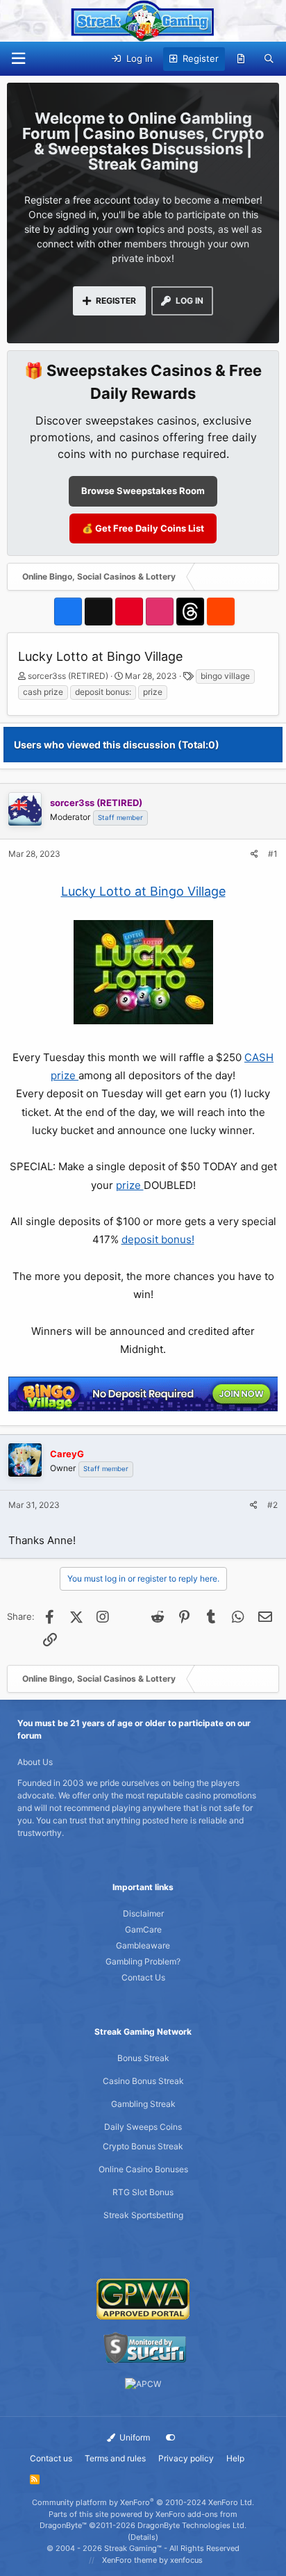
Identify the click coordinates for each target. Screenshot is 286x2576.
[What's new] (241, 59)
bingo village (225, 676)
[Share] (254, 854)
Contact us (51, 2458)
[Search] (269, 59)
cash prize (43, 692)
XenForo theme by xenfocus (152, 2560)
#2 (272, 1505)
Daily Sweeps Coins (143, 2127)
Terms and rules (115, 2458)
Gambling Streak (143, 2104)
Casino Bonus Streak (143, 2081)
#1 (273, 854)
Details (143, 2537)
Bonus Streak (143, 2058)
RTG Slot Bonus (143, 2192)
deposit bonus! (158, 1239)
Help (235, 2458)
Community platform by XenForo (143, 2502)
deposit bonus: (103, 692)
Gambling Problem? (143, 1961)
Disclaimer (143, 1913)
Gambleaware (143, 1945)
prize (153, 692)
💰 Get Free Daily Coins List (143, 528)
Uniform (134, 2437)
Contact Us (143, 1977)
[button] (18, 59)
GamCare (143, 1929)
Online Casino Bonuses (143, 2169)
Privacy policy (186, 2458)
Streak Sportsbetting (143, 2215)
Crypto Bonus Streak (143, 2146)
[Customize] (171, 2438)
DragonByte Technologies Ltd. (192, 2525)
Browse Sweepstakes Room (143, 491)
